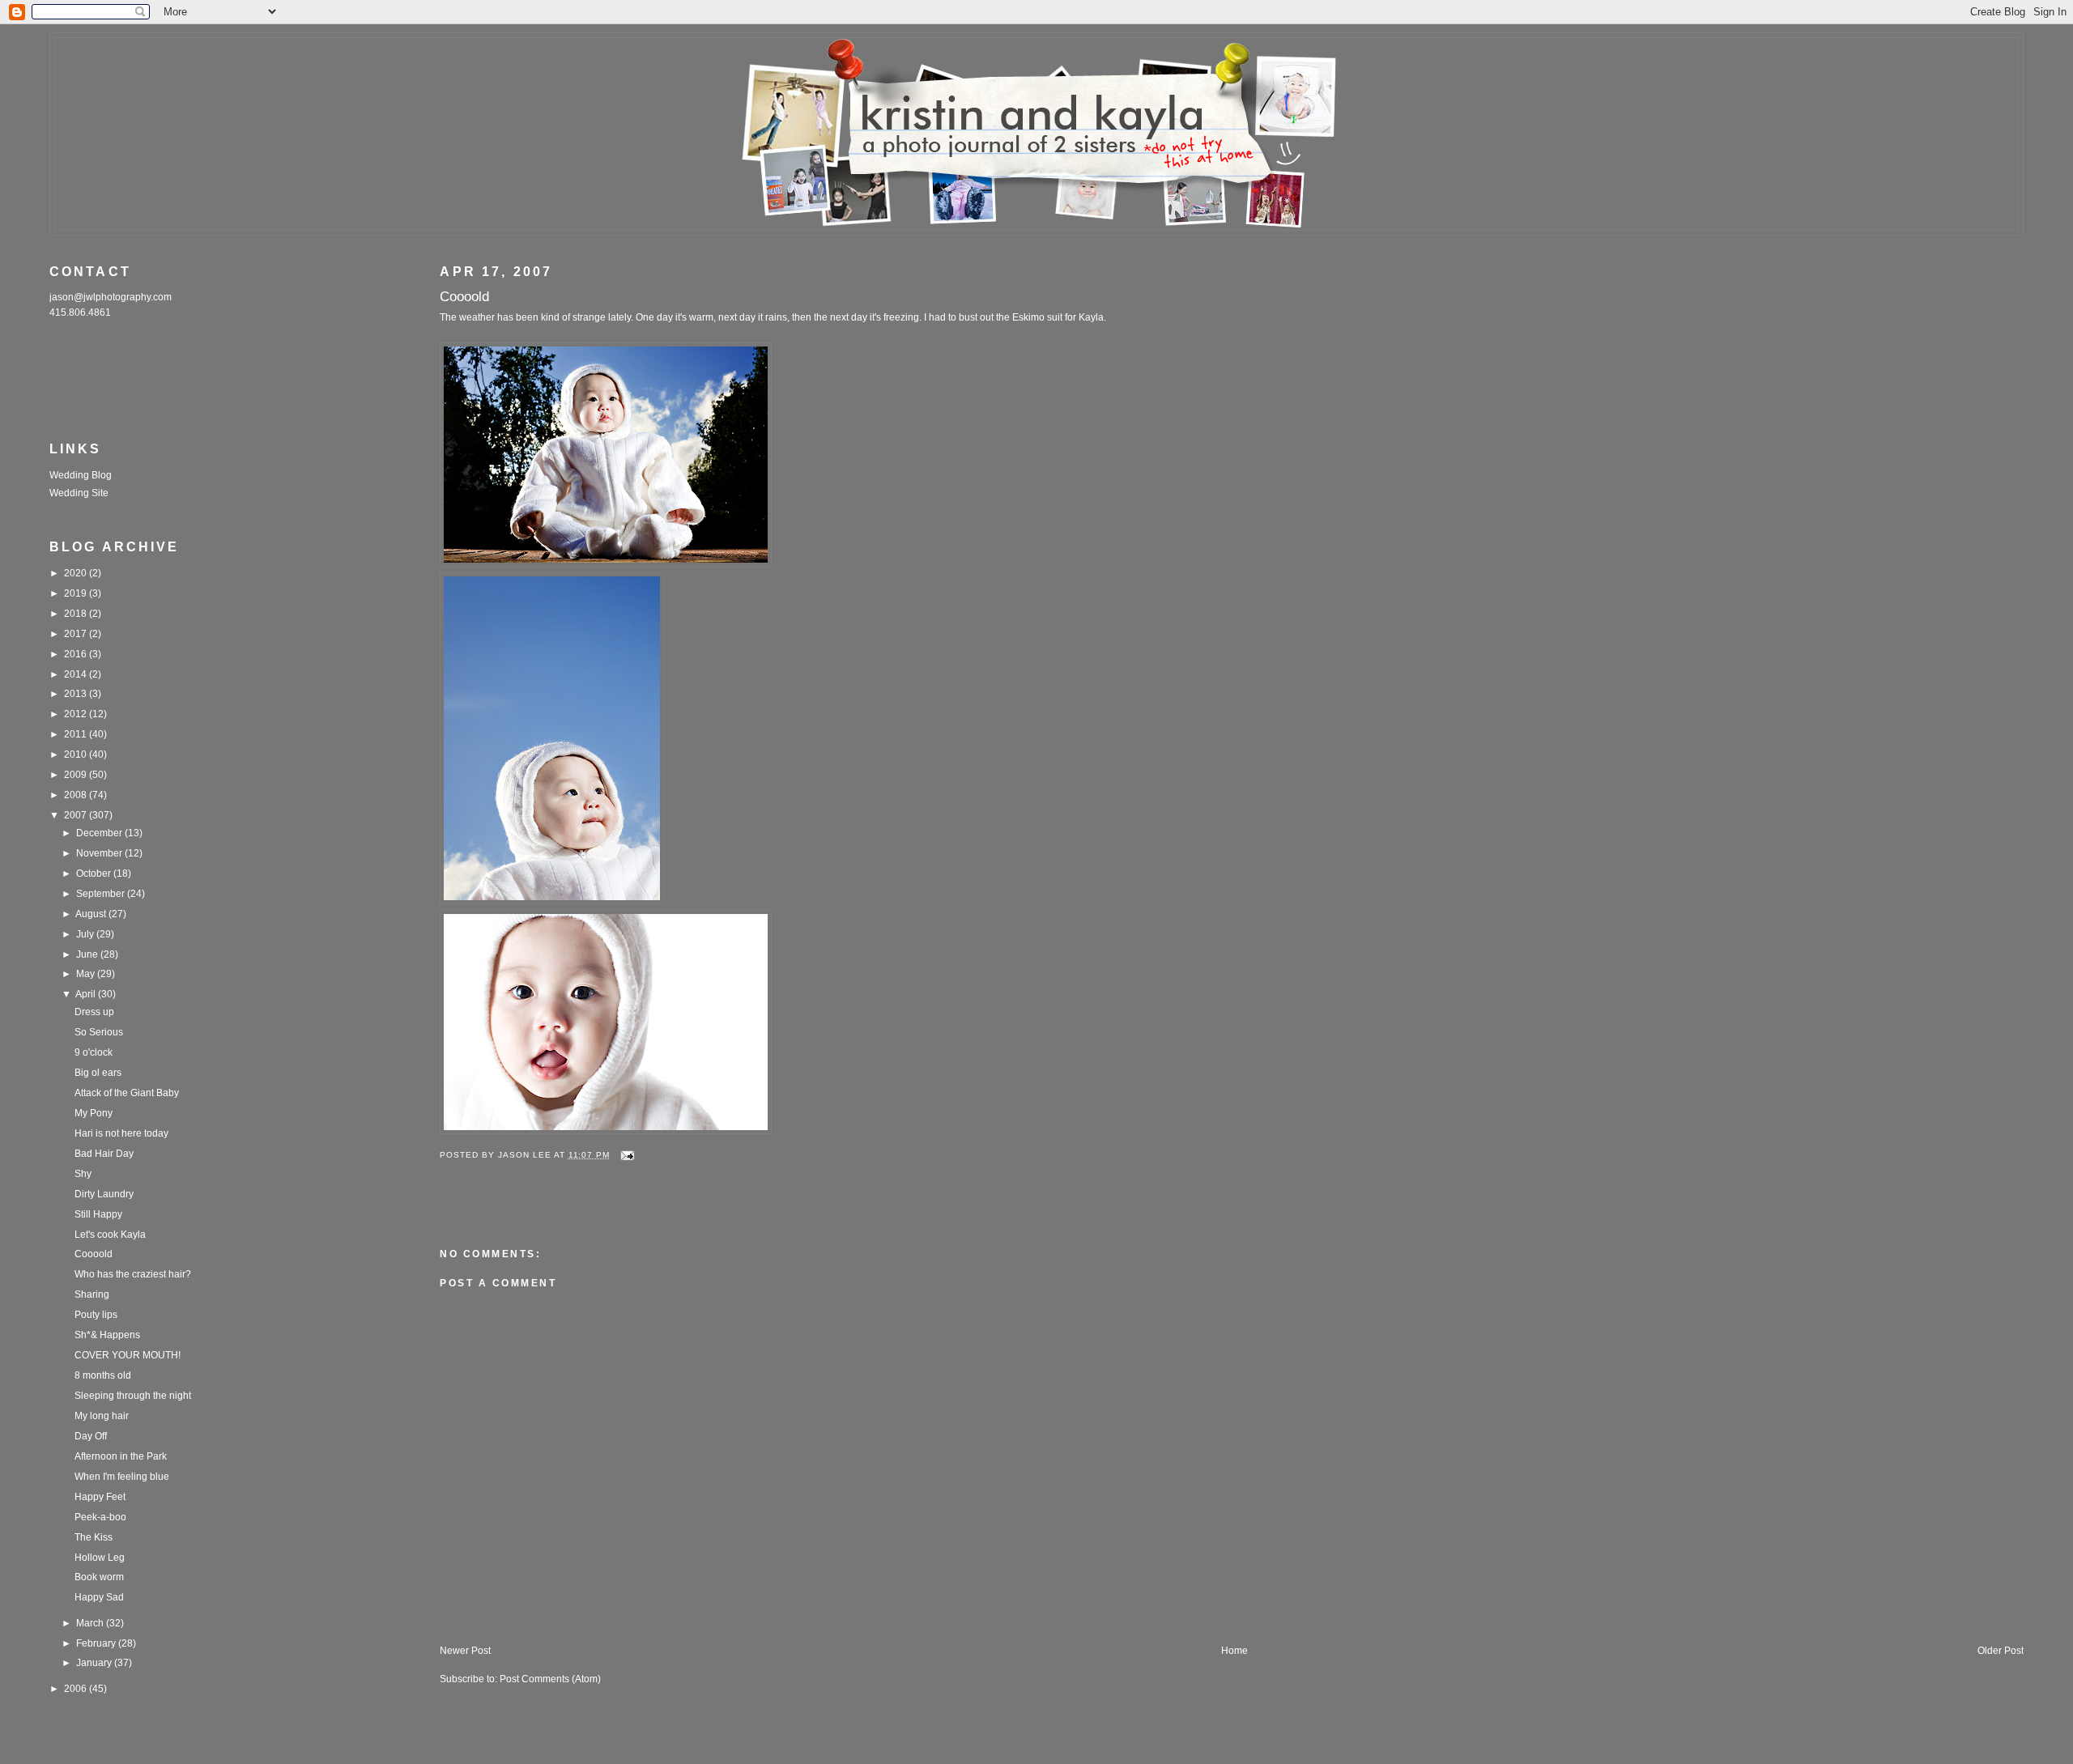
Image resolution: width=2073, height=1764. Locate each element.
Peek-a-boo (100, 1517)
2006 (77, 1689)
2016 (77, 654)
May (87, 974)
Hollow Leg (100, 1558)
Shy (83, 1174)
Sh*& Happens (107, 1335)
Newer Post (465, 1651)
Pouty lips (96, 1315)
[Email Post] (627, 1155)
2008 (77, 795)
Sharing (92, 1294)
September (102, 894)
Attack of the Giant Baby (127, 1093)
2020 (77, 573)
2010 (77, 754)
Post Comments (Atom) (550, 1679)
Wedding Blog (81, 475)
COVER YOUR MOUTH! (128, 1355)
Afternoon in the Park (121, 1456)
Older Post (2001, 1651)
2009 (77, 775)
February (97, 1643)
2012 (77, 714)
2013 (77, 694)
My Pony (94, 1113)
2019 (77, 593)
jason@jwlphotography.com (111, 297)
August (92, 914)
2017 (77, 634)
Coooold (94, 1254)
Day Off (91, 1436)
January (95, 1663)
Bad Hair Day (104, 1154)
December (100, 833)
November (100, 853)
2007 (77, 815)
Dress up (94, 1012)
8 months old (103, 1375)
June (88, 954)
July (86, 934)
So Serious (99, 1032)
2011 (77, 734)
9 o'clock (94, 1052)
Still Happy (98, 1214)
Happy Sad (99, 1597)
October (95, 873)
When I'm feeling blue (122, 1477)
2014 (77, 674)
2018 (77, 614)
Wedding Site (79, 493)
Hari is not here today (121, 1133)
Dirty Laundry (104, 1194)
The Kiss (94, 1537)
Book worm (99, 1577)
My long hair (102, 1416)
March (91, 1623)
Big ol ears (98, 1073)
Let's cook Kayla (110, 1235)
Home (1234, 1651)
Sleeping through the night (133, 1396)
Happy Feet (100, 1497)
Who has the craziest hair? (133, 1274)
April (87, 994)
